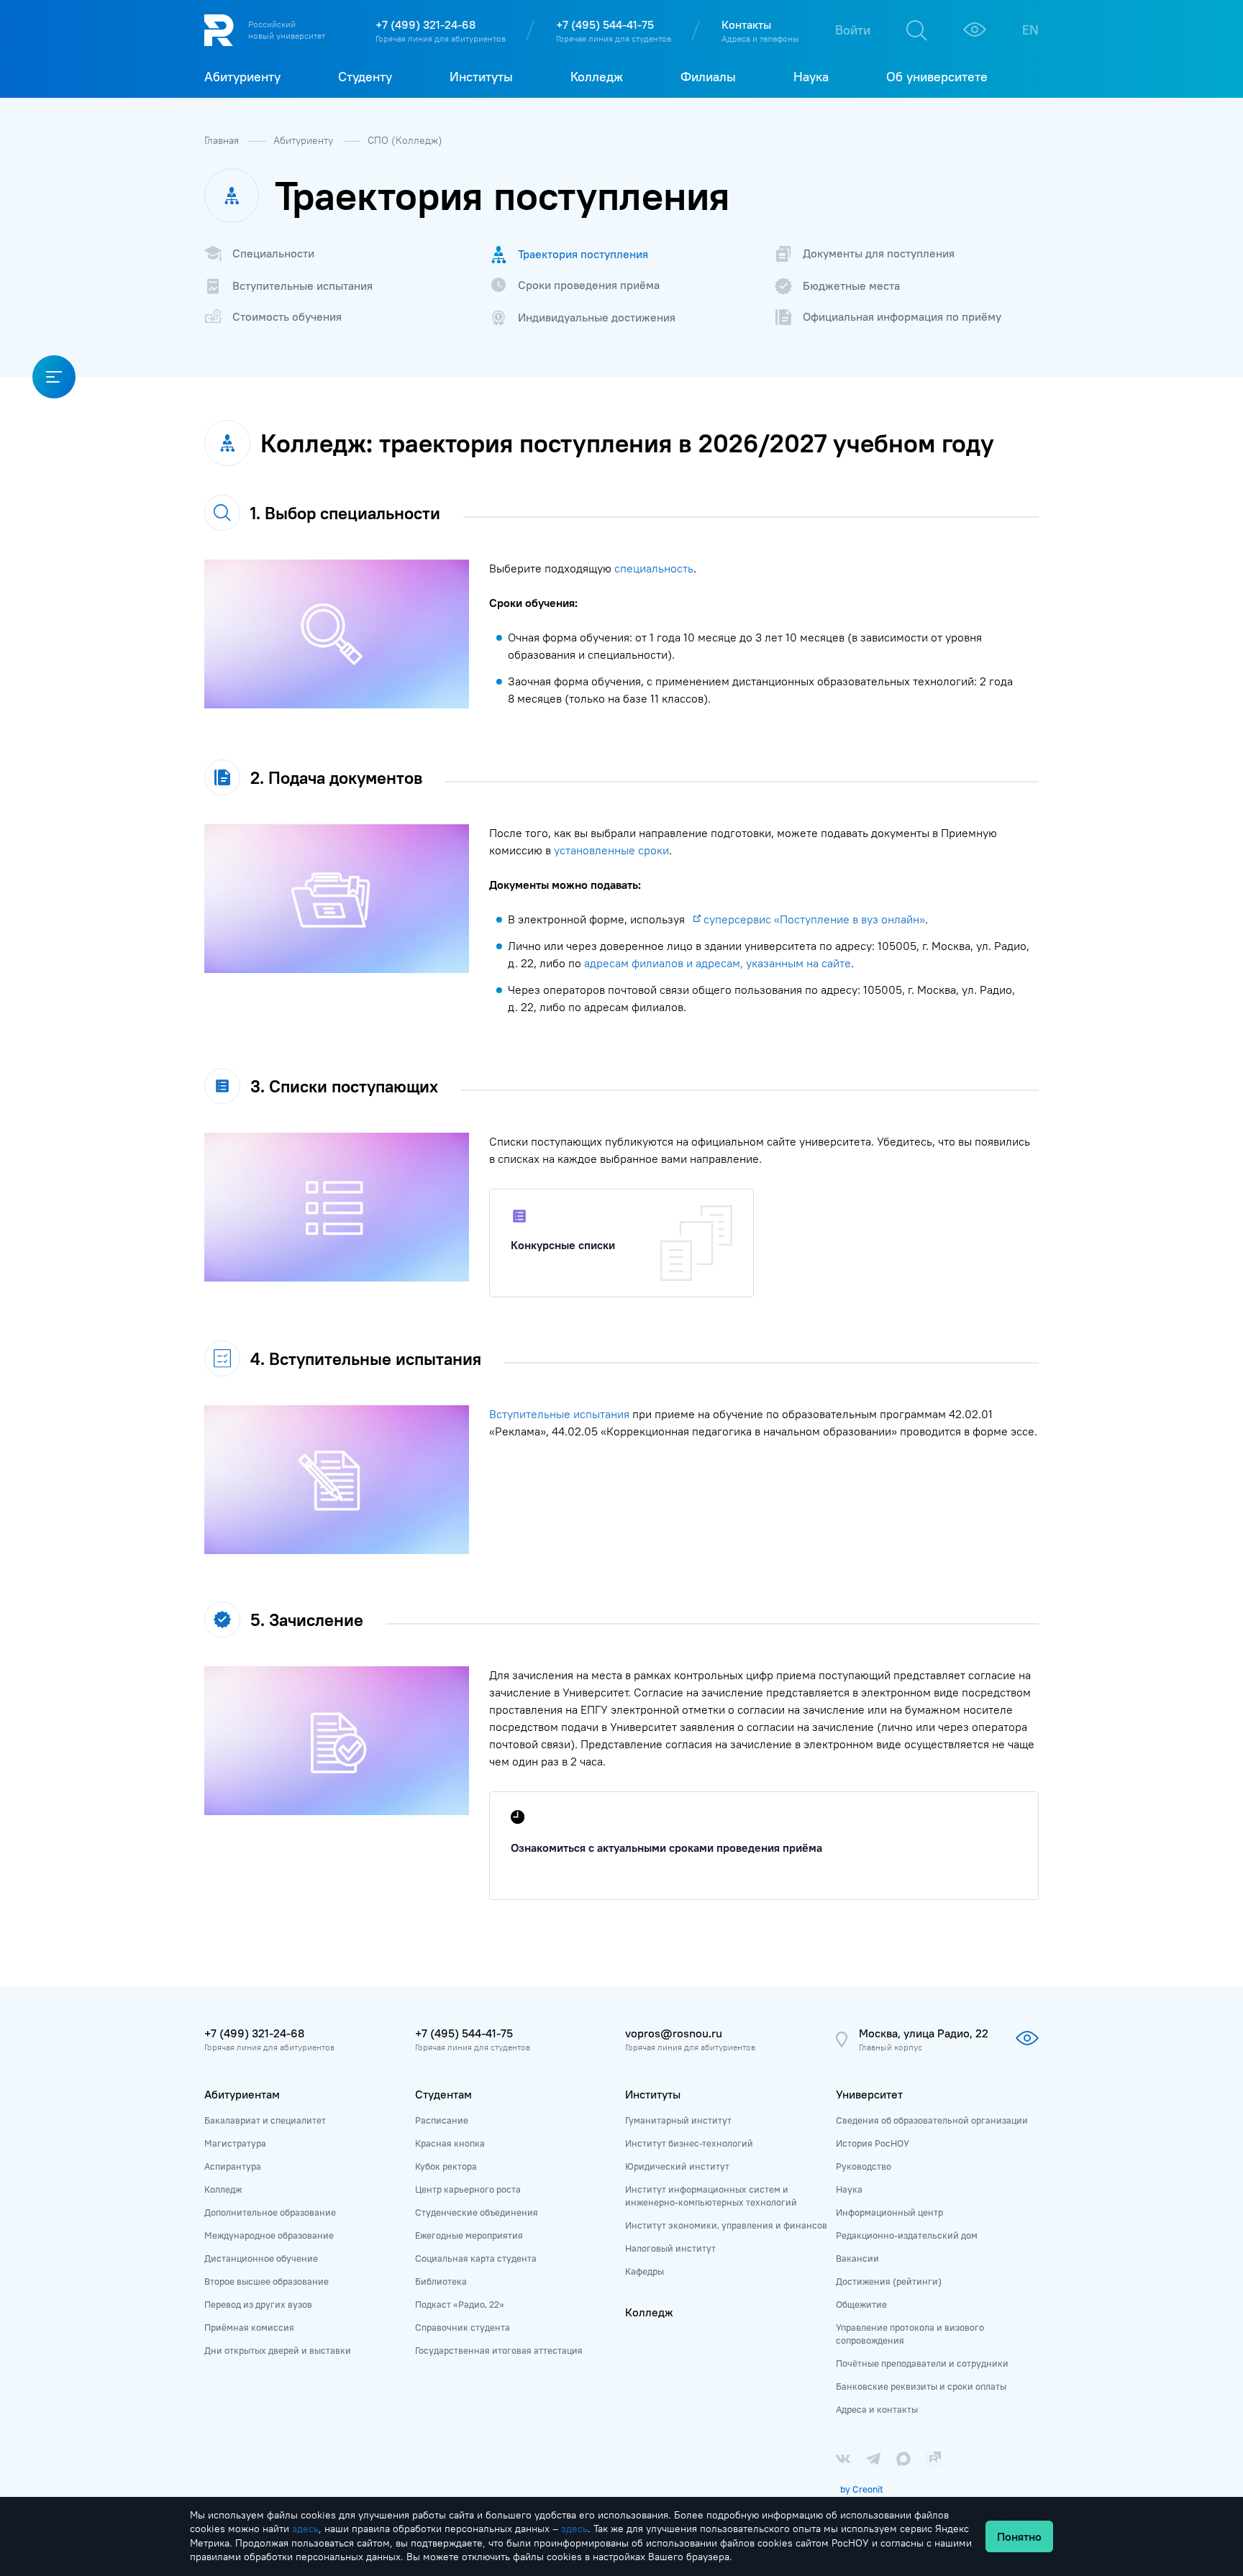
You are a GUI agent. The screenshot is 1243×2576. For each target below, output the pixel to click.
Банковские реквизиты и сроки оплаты (921, 2386)
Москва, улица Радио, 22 (924, 2033)
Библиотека (441, 2281)
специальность (654, 568)
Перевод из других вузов (258, 2304)
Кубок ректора (446, 2166)
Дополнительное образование (270, 2212)
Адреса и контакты (877, 2409)
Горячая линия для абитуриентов (441, 38)
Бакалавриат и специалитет (265, 2120)
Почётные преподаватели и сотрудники (922, 2363)
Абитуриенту (305, 140)
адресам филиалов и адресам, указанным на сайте (718, 963)
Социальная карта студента (476, 2258)
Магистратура (235, 2143)
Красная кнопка (450, 2143)
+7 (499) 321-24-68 (425, 24)
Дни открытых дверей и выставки (278, 2350)
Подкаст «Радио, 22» (460, 2304)
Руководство (864, 2166)
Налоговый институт (670, 2248)
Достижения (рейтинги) (889, 2281)
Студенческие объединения (477, 2212)
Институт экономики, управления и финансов (726, 2225)
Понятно (1019, 2536)
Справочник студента (463, 2327)
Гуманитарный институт (678, 2120)
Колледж (223, 2189)
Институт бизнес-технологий (689, 2143)
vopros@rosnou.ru (674, 2033)
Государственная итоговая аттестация (499, 2350)
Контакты (746, 24)
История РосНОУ (873, 2143)
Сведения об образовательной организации (932, 2120)
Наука (849, 2189)
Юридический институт (677, 2166)
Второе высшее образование (267, 2281)
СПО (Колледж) (405, 140)
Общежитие (861, 2304)
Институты (653, 2094)
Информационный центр (889, 2212)
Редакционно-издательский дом (907, 2235)
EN (1030, 30)
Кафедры (645, 2271)
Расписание (442, 2120)
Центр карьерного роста (468, 2189)
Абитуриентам (242, 2094)
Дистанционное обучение (261, 2258)
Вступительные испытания (559, 1414)
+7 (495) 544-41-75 (605, 24)
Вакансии (857, 2258)
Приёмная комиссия (249, 2327)
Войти (853, 30)
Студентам (443, 2094)
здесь (305, 2529)
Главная (223, 140)
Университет (869, 2094)
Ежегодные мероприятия (469, 2235)
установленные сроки (611, 850)
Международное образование (269, 2235)
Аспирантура (233, 2166)
